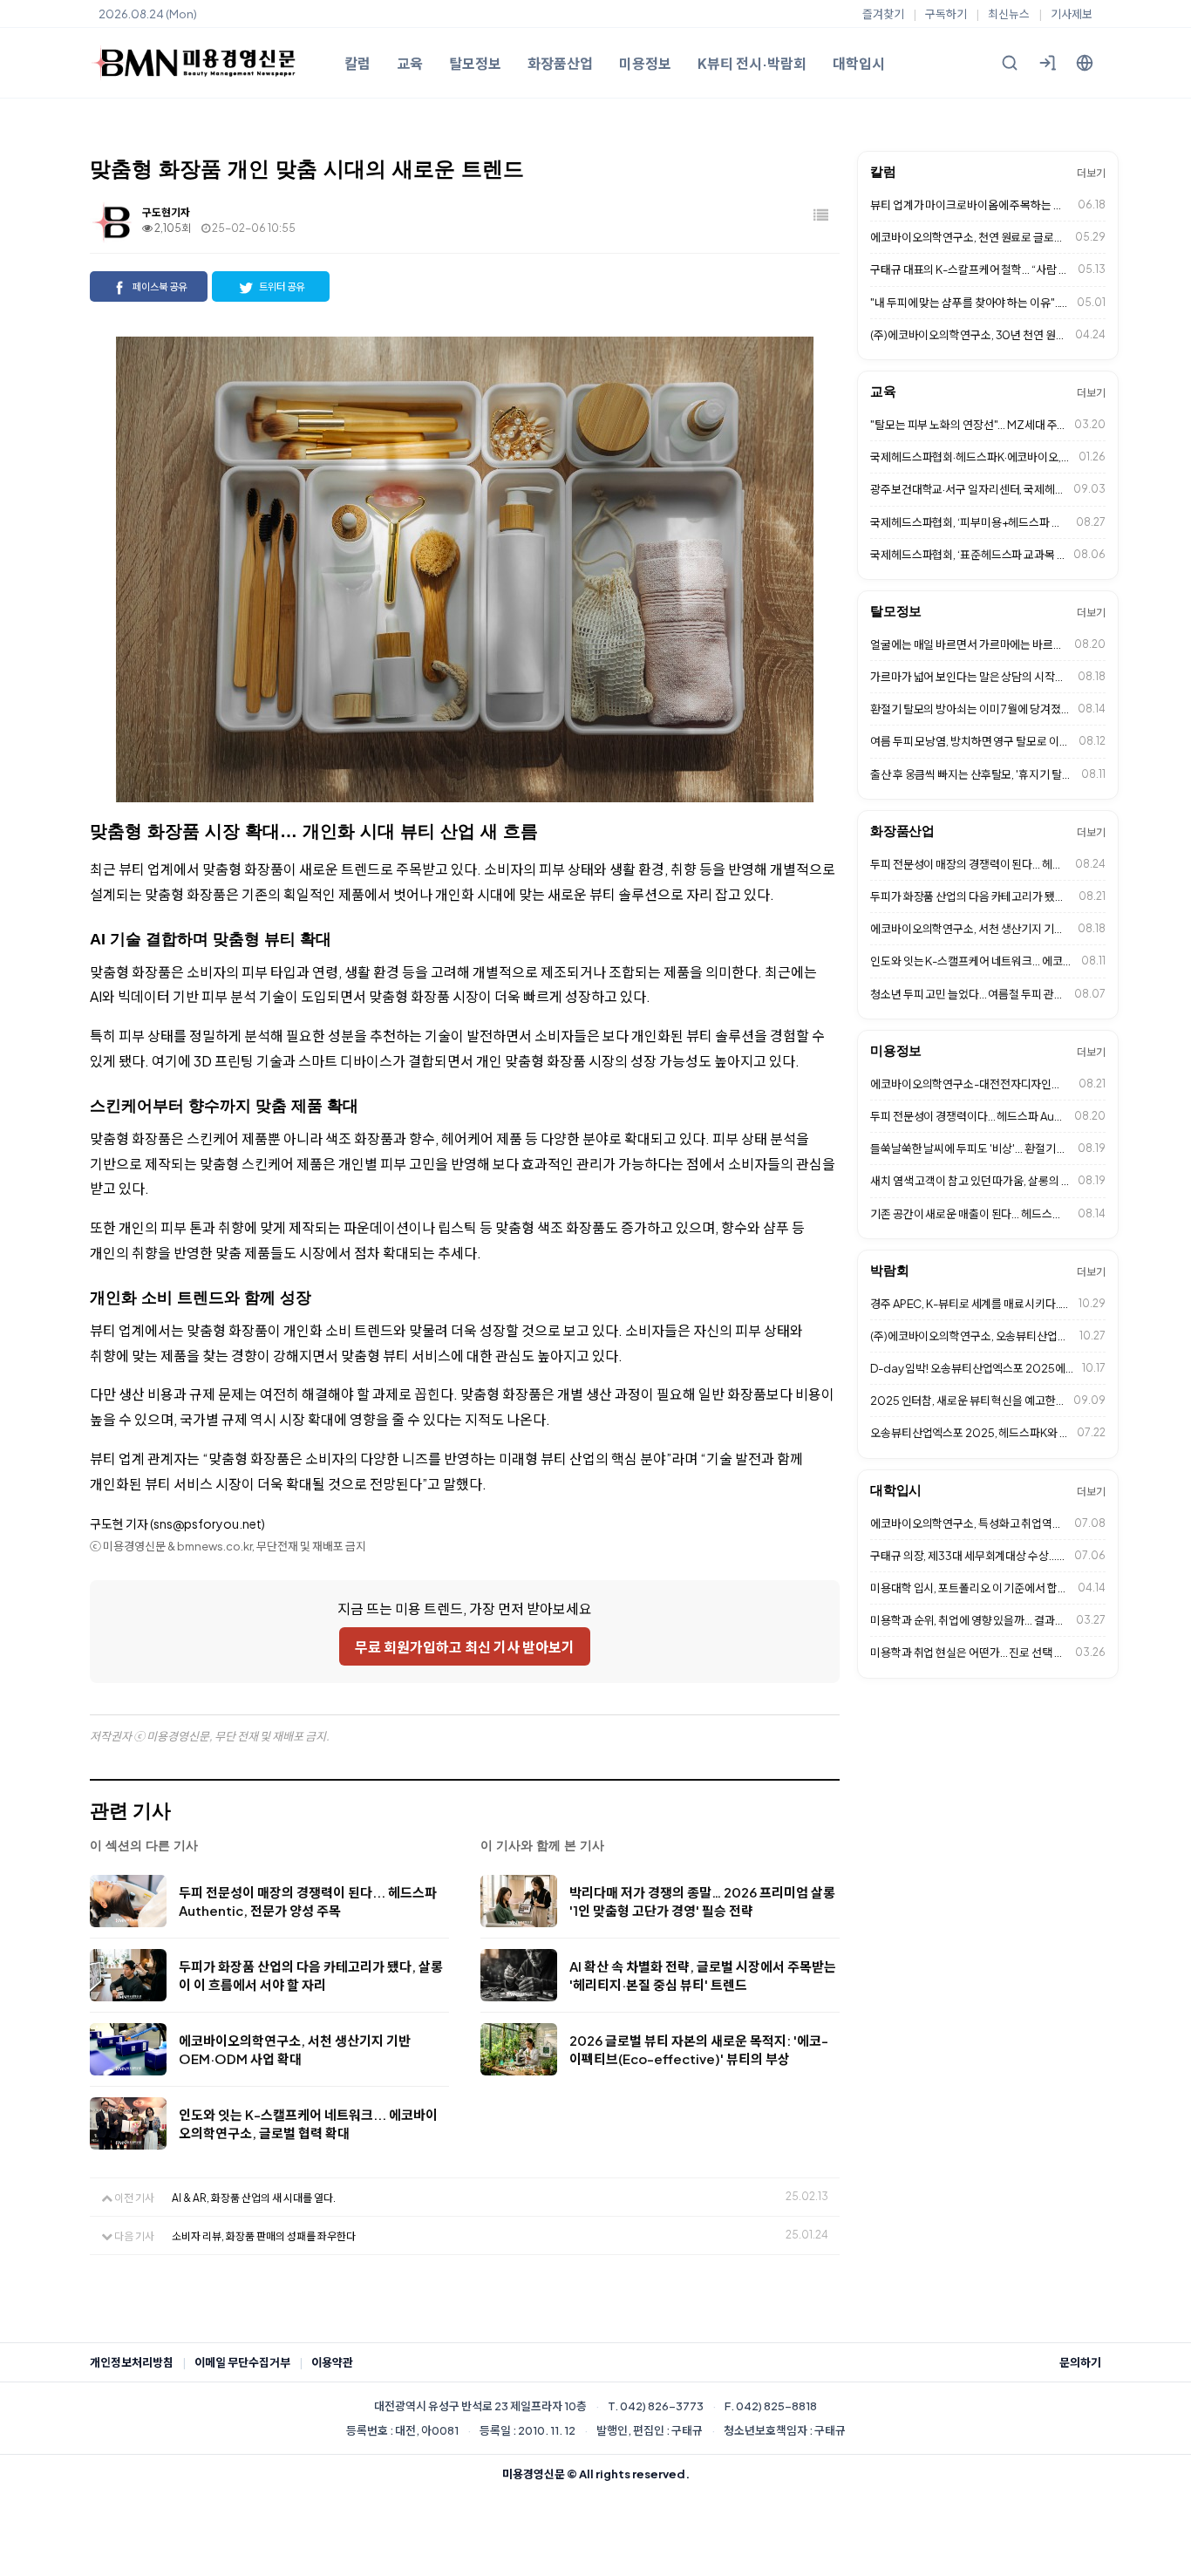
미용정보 (645, 63)
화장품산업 (560, 63)
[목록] (822, 216)
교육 (410, 63)
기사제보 (1072, 14)
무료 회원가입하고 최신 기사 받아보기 (465, 1647)
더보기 (1091, 173)
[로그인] (1047, 63)
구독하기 (946, 14)
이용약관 (332, 2362)
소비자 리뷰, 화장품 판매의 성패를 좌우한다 (264, 2236)
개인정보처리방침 (132, 2362)
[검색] (1010, 63)
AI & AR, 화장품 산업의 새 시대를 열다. (254, 2198)
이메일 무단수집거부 (242, 2362)
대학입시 (859, 63)
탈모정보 (475, 63)
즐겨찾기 (883, 14)
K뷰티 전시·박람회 (752, 63)
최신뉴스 (1009, 14)
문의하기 (1080, 2362)
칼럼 (357, 63)
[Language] (1085, 63)
